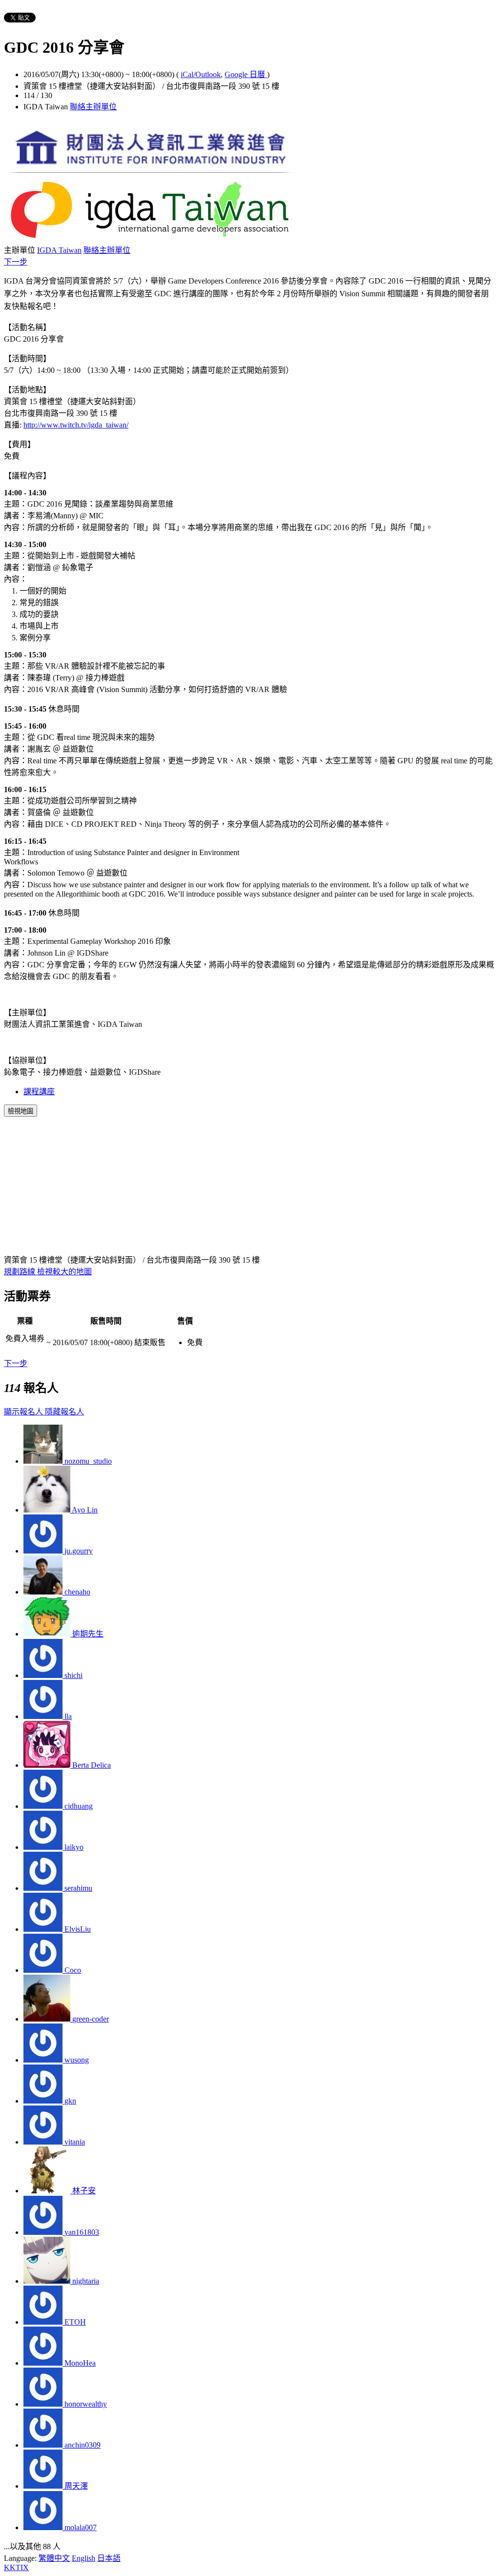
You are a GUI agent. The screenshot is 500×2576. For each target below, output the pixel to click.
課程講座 (39, 1092)
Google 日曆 (246, 74)
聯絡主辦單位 (93, 107)
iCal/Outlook (201, 74)
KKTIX (16, 2567)
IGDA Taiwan (59, 250)
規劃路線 (21, 1272)
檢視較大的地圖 (64, 1272)
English (83, 2558)
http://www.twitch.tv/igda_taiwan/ (76, 425)
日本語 (109, 2558)
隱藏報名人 (64, 1412)
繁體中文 (54, 2558)
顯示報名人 (24, 1412)
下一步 (16, 262)
